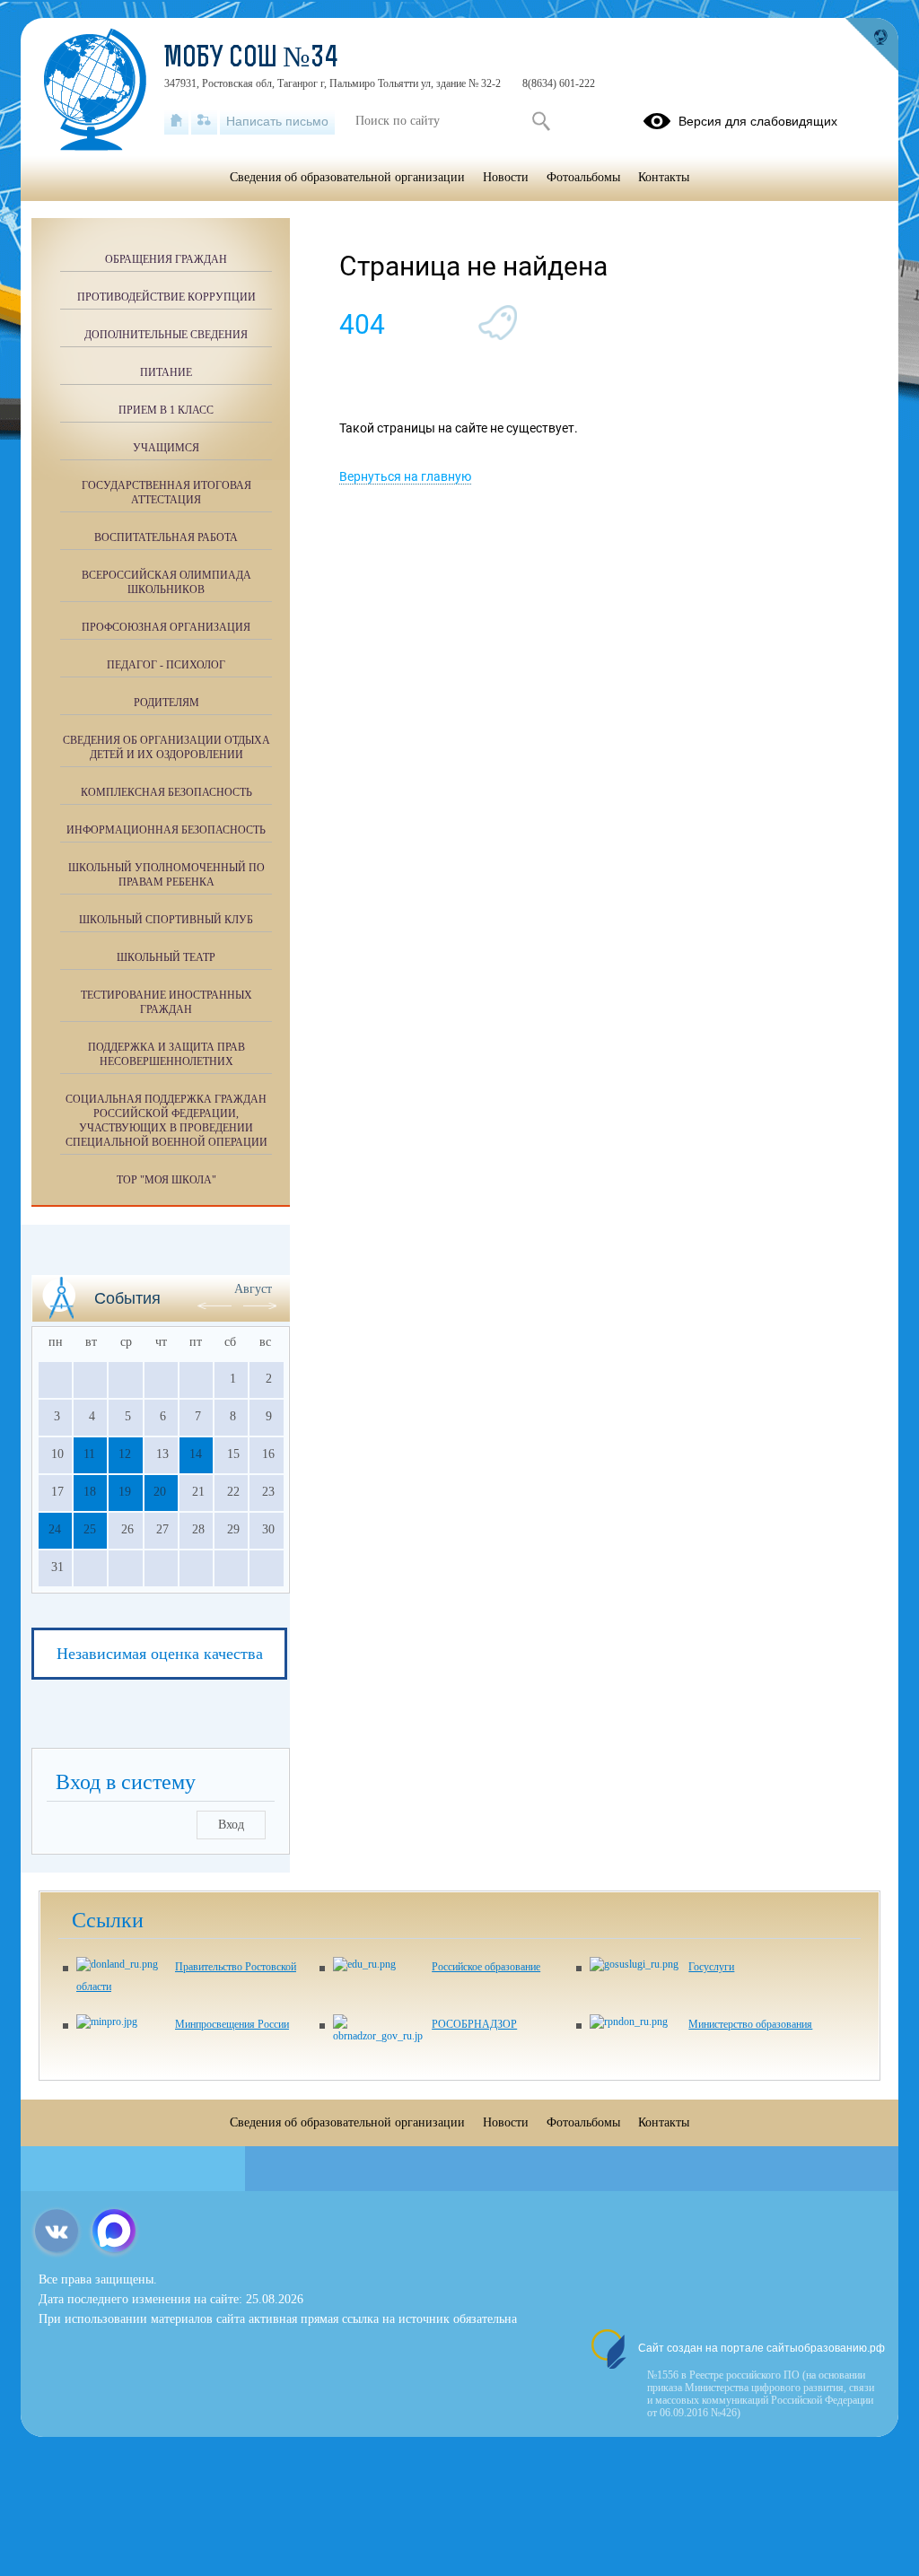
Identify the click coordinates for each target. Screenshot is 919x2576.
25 (90, 1529)
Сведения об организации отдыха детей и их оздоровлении (166, 747)
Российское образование (486, 1967)
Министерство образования (750, 2024)
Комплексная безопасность (166, 792)
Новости (506, 177)
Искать (541, 121)
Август (253, 1289)
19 (125, 1492)
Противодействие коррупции (166, 297)
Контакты (664, 177)
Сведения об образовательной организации (347, 177)
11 (89, 1454)
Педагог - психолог (166, 665)
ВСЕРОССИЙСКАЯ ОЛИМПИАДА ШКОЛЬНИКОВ (166, 582)
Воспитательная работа (166, 537)
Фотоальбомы (583, 177)
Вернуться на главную (405, 476)
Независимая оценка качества (160, 1654)
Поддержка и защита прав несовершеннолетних (166, 1054)
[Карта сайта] (204, 121)
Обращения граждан (166, 259)
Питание (166, 372)
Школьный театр (166, 957)
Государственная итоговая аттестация (166, 493)
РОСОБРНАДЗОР (474, 2024)
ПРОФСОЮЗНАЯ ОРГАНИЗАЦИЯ (166, 627)
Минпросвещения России (232, 2024)
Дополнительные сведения (166, 335)
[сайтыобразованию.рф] (871, 45)
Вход (231, 1825)
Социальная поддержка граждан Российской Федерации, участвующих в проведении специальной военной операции (166, 1121)
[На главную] (176, 121)
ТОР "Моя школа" (166, 1180)
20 (160, 1492)
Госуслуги (711, 1967)
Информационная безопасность (166, 830)
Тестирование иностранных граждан (166, 1002)
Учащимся (166, 448)
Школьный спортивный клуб (166, 920)
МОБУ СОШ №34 (251, 59)
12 (125, 1454)
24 (55, 1529)
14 (196, 1454)
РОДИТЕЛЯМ (166, 703)
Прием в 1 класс (166, 410)
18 (90, 1492)
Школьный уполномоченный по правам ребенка (166, 875)
